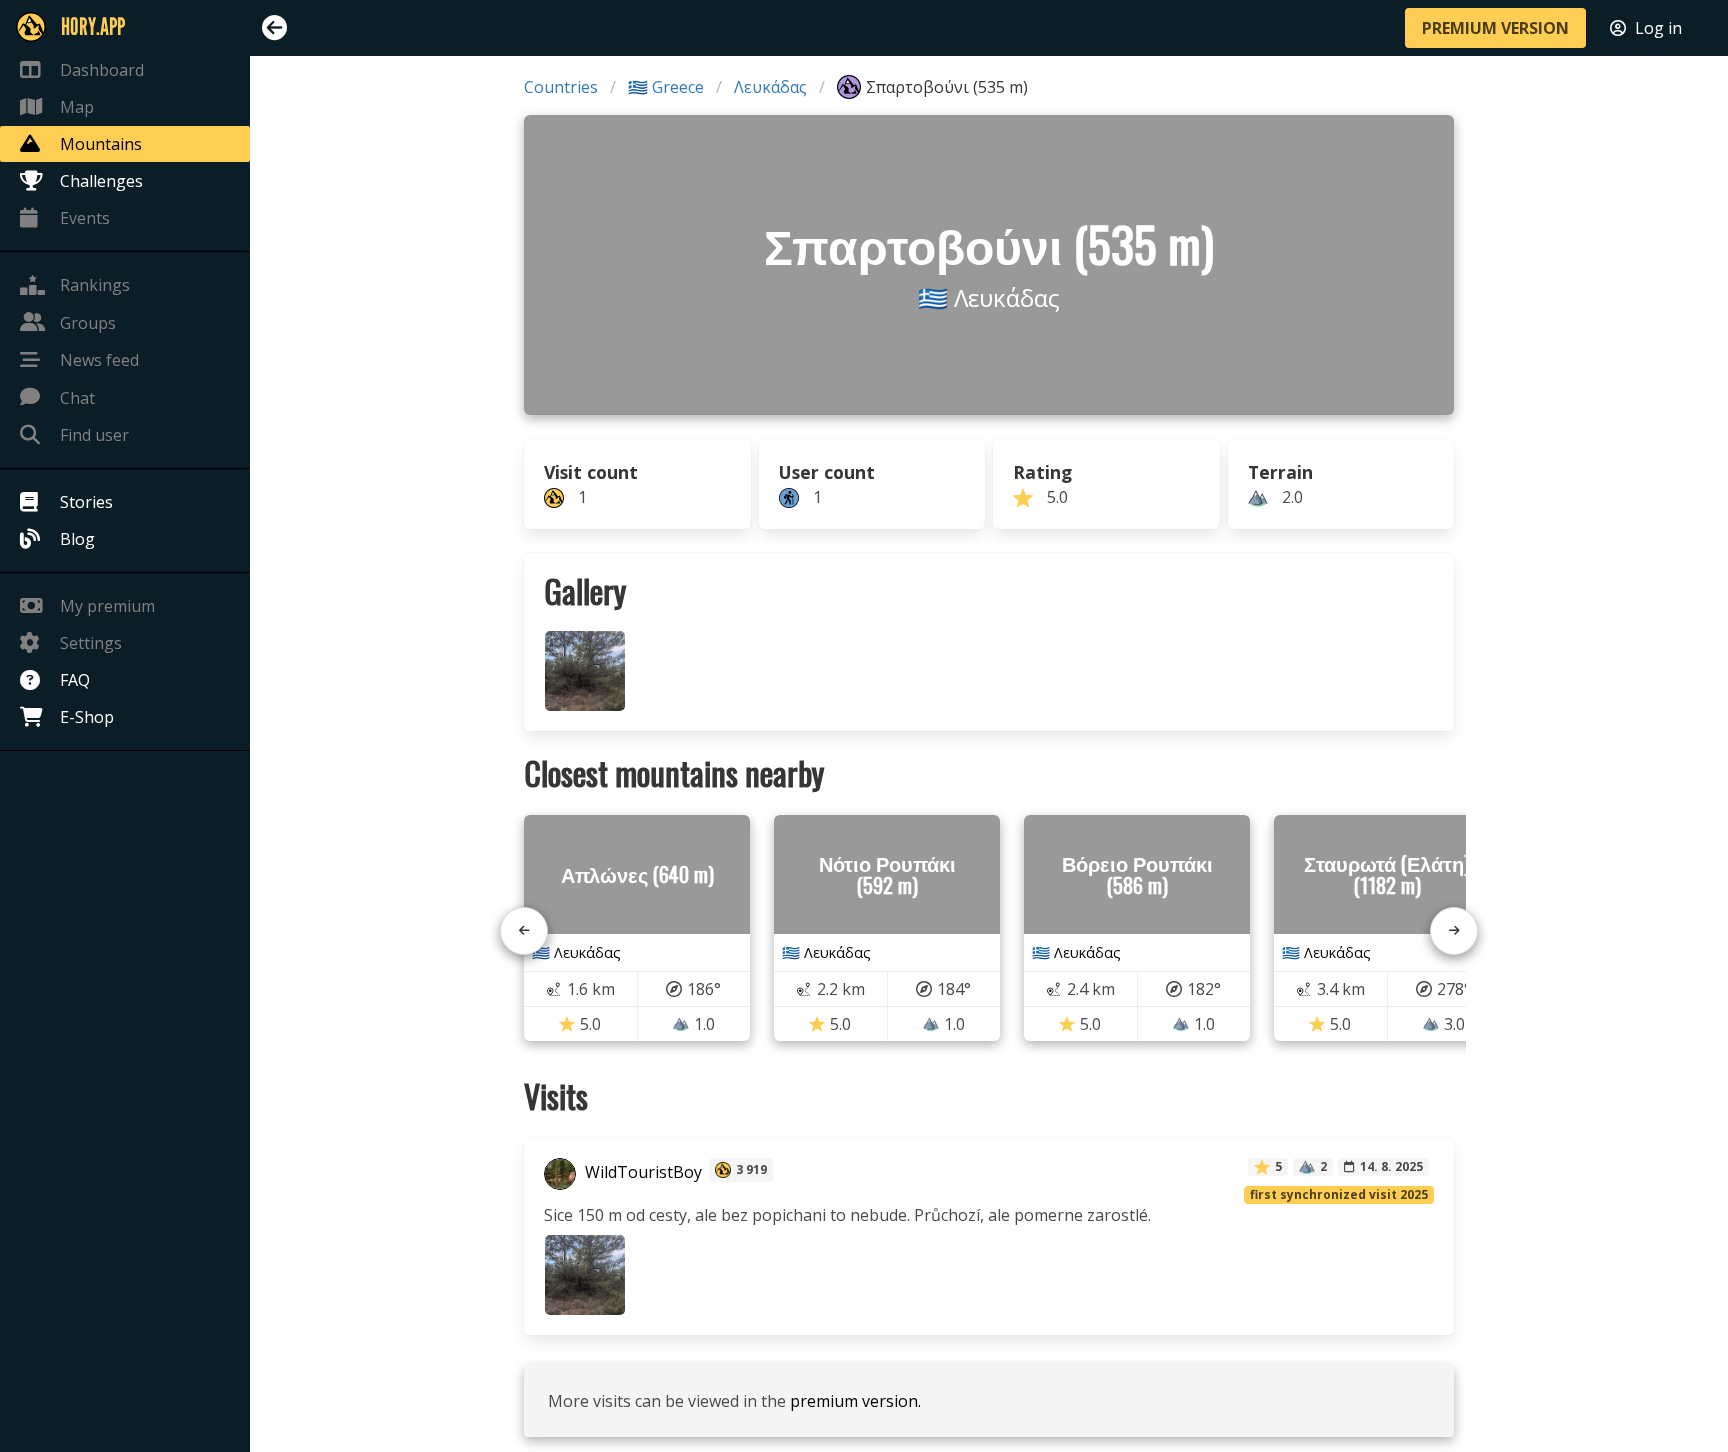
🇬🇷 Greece (666, 87)
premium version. (855, 1401)
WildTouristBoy (641, 1172)
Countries (561, 87)
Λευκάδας (770, 87)
